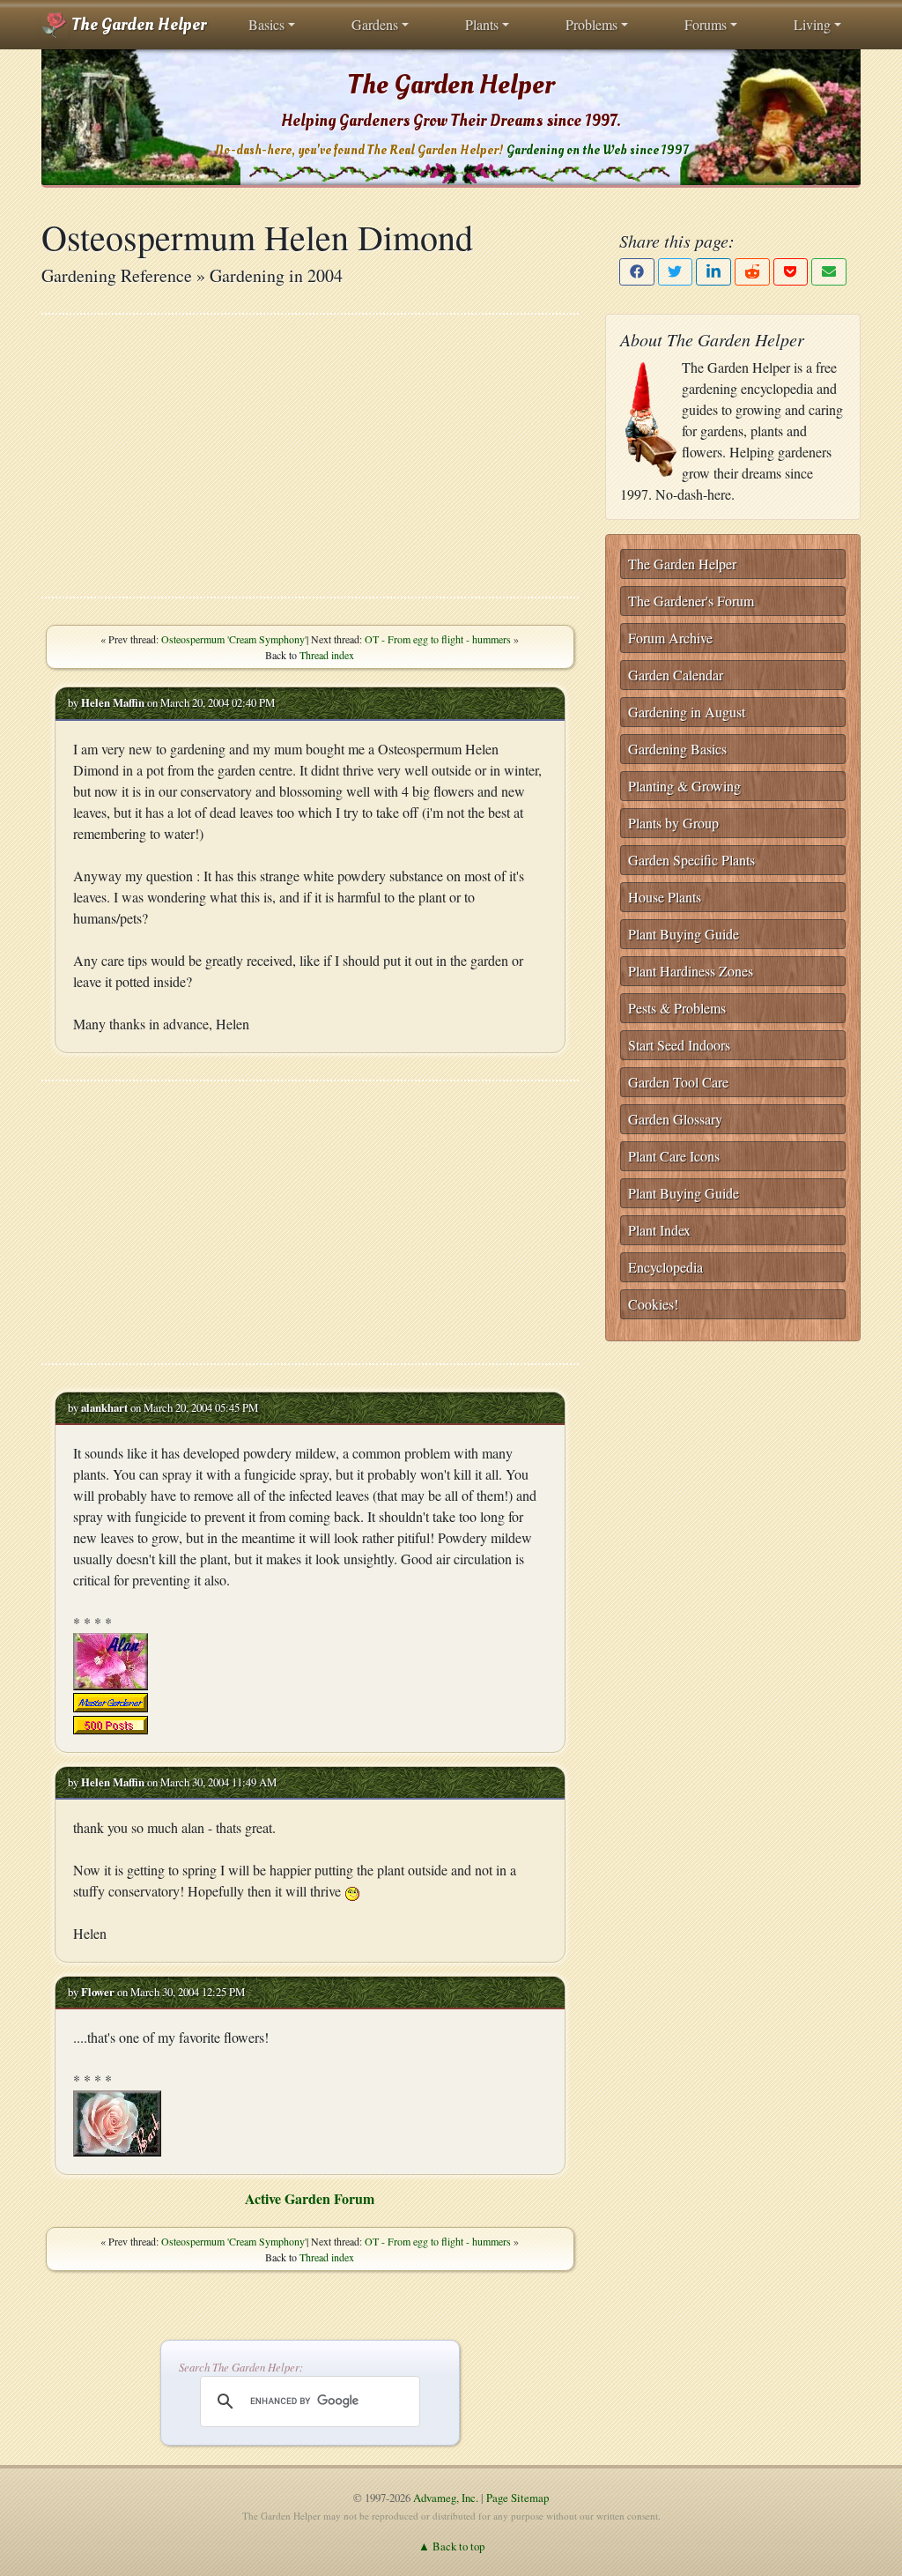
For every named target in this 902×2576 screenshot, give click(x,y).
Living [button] (812, 24)
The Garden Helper (137, 25)
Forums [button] (706, 24)
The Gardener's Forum (691, 601)
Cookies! (653, 1304)
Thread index (327, 655)
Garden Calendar (676, 675)
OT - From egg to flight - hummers (438, 639)
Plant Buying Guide (684, 934)
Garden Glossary (675, 1119)
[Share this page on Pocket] (791, 272)
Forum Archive (670, 638)
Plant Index (659, 1230)
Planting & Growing (684, 786)
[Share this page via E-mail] (829, 272)
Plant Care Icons (674, 1156)
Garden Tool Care (678, 1082)
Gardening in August (687, 712)
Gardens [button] (375, 24)
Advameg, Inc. (446, 2498)
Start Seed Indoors (679, 1045)
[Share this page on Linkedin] (713, 272)
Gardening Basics (677, 749)
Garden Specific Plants (691, 860)
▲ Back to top (451, 2546)
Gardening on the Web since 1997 (597, 150)
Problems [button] (591, 24)
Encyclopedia (665, 1267)
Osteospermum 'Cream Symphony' (234, 639)
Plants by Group (673, 823)
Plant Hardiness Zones (691, 971)
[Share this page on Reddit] (752, 272)
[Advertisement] (310, 456)
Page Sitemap (518, 2498)
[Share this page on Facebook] (637, 272)
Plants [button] (482, 24)
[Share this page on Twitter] (676, 272)
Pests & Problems (677, 1008)
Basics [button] (266, 24)
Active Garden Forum (310, 2198)
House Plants (665, 897)
